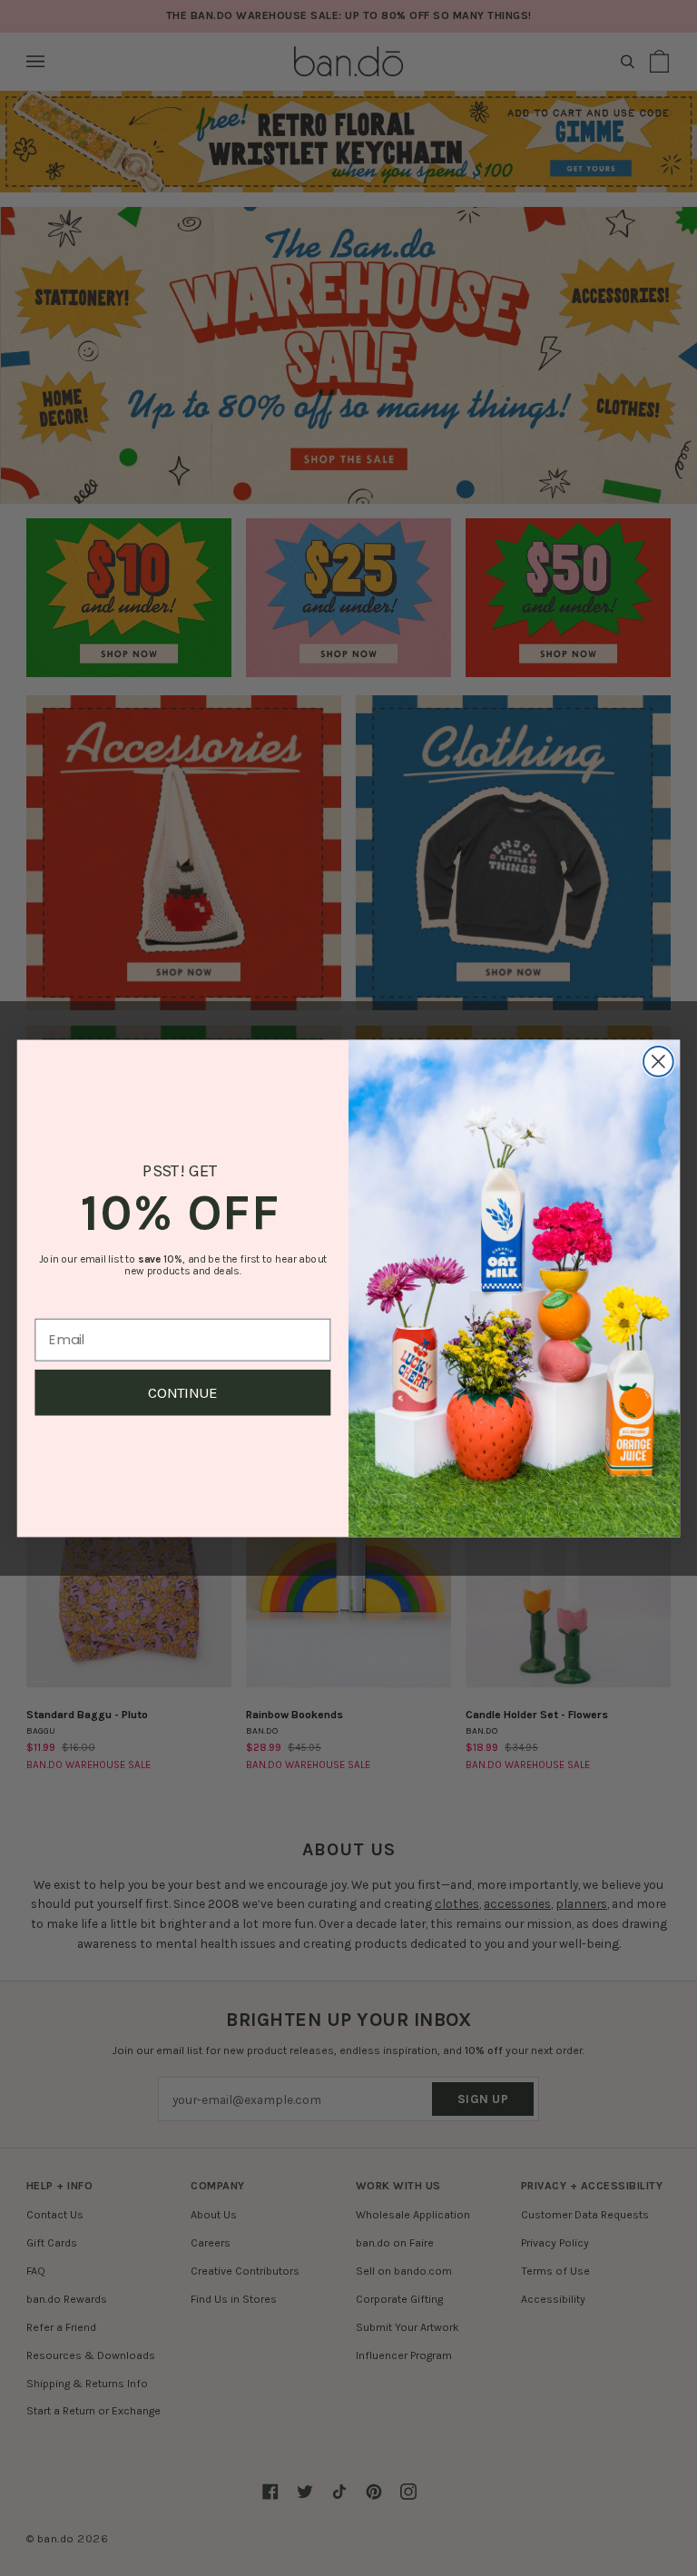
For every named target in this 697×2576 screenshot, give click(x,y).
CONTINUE (183, 1392)
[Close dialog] (658, 1062)
